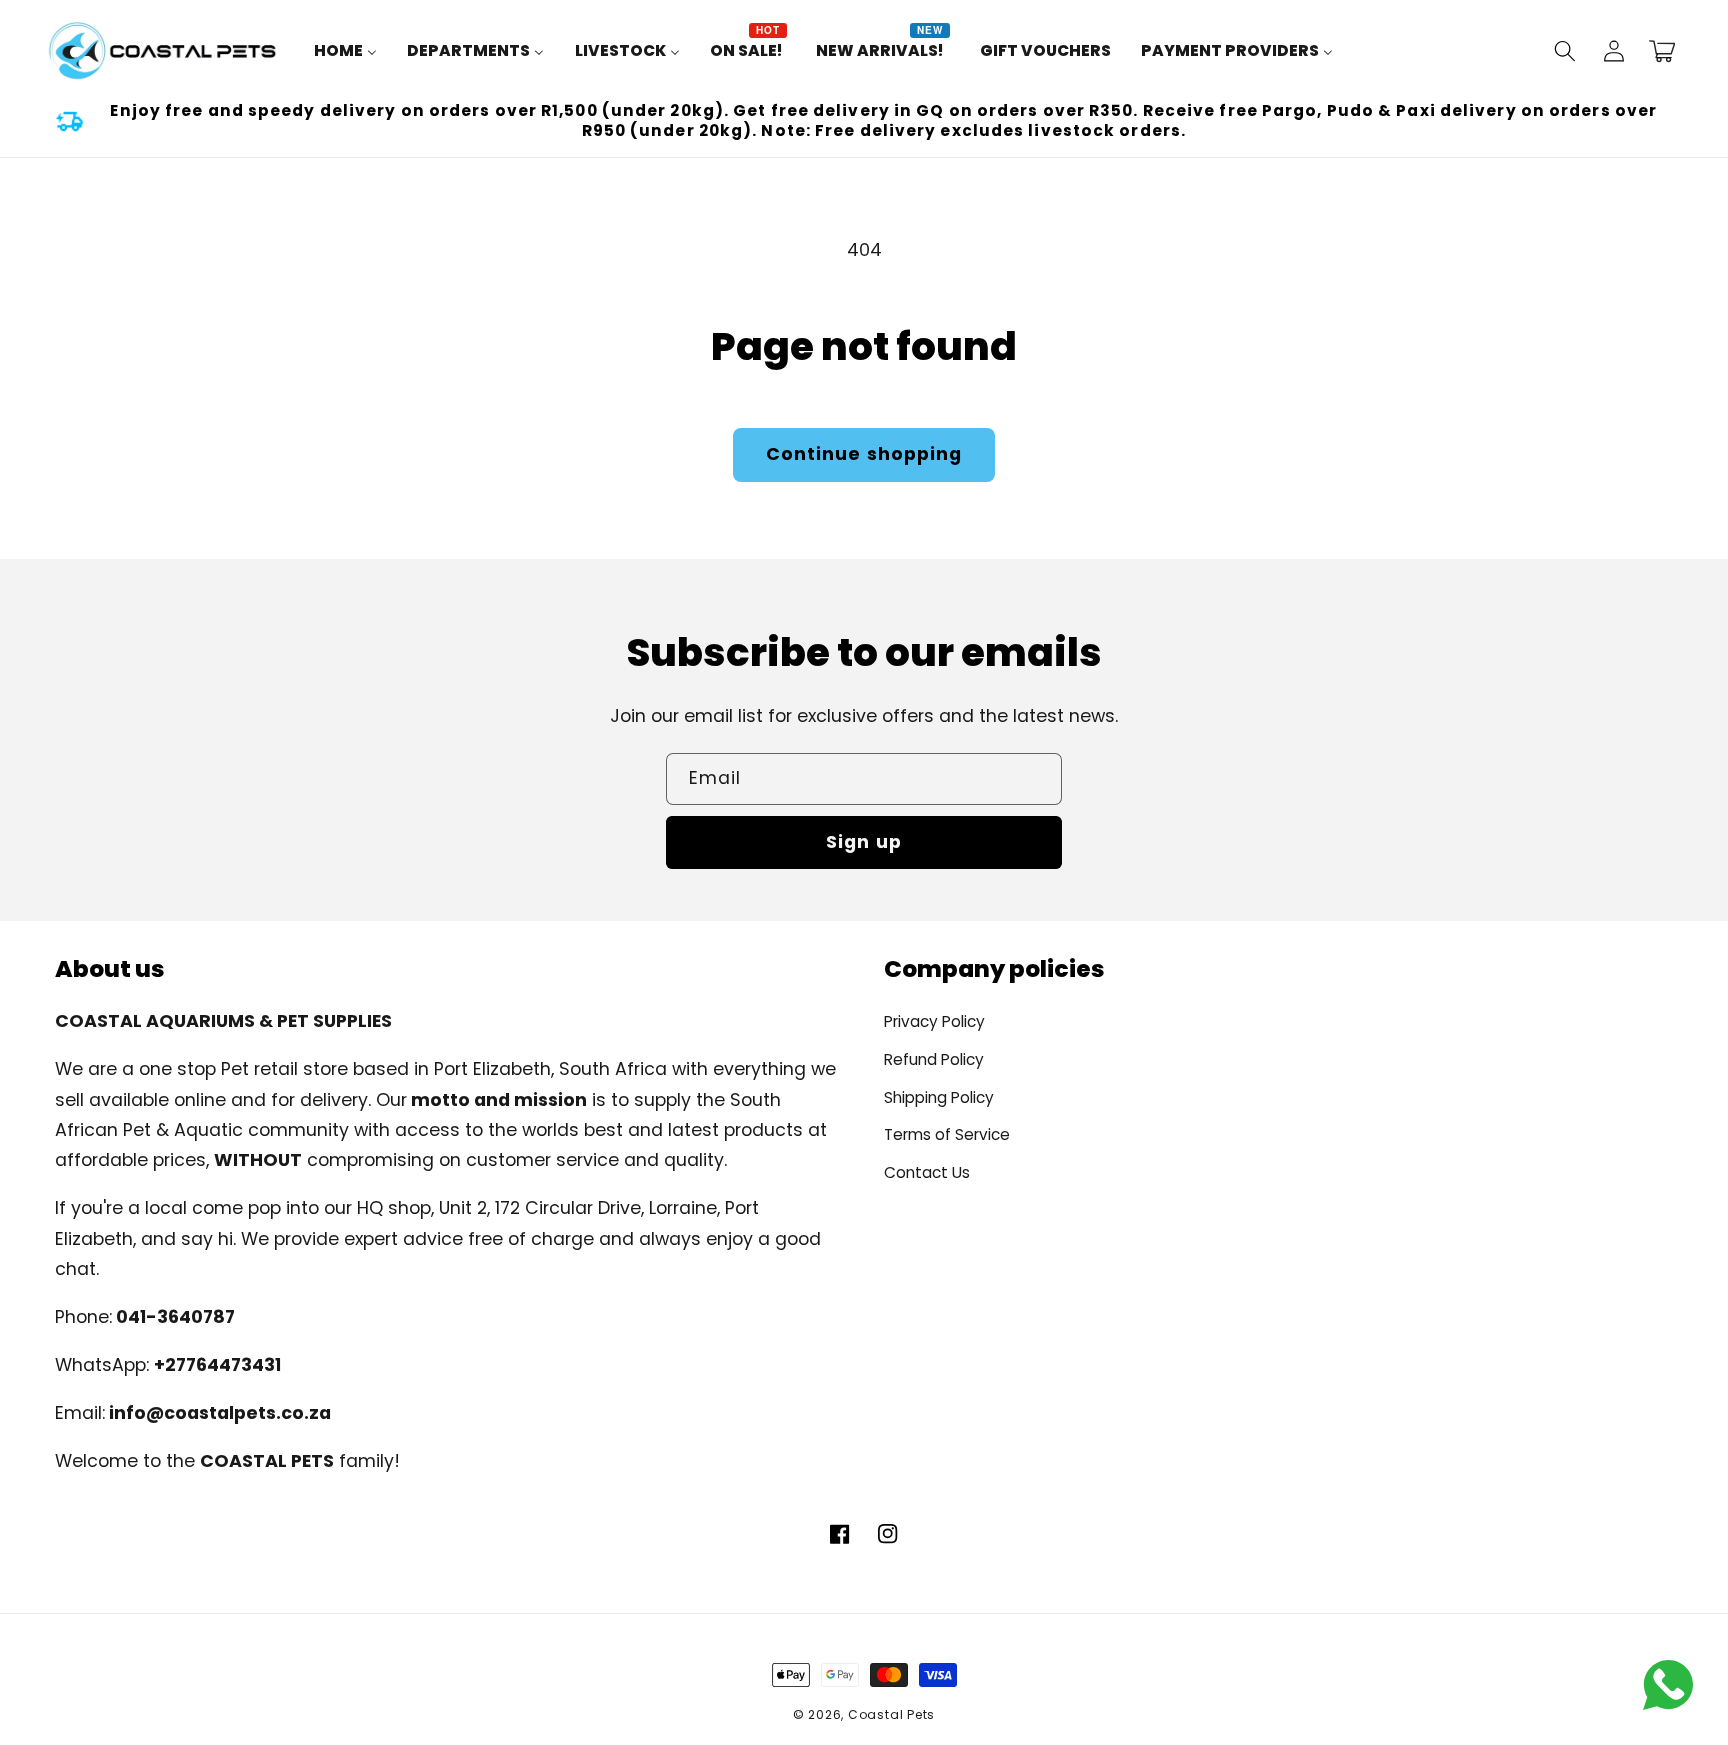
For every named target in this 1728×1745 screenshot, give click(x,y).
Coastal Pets (891, 1714)
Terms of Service (947, 1134)
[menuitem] (345, 51)
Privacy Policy (934, 1021)
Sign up (864, 842)
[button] (1565, 51)
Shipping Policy (939, 1097)
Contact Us (927, 1172)
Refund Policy (934, 1059)
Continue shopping (864, 454)
